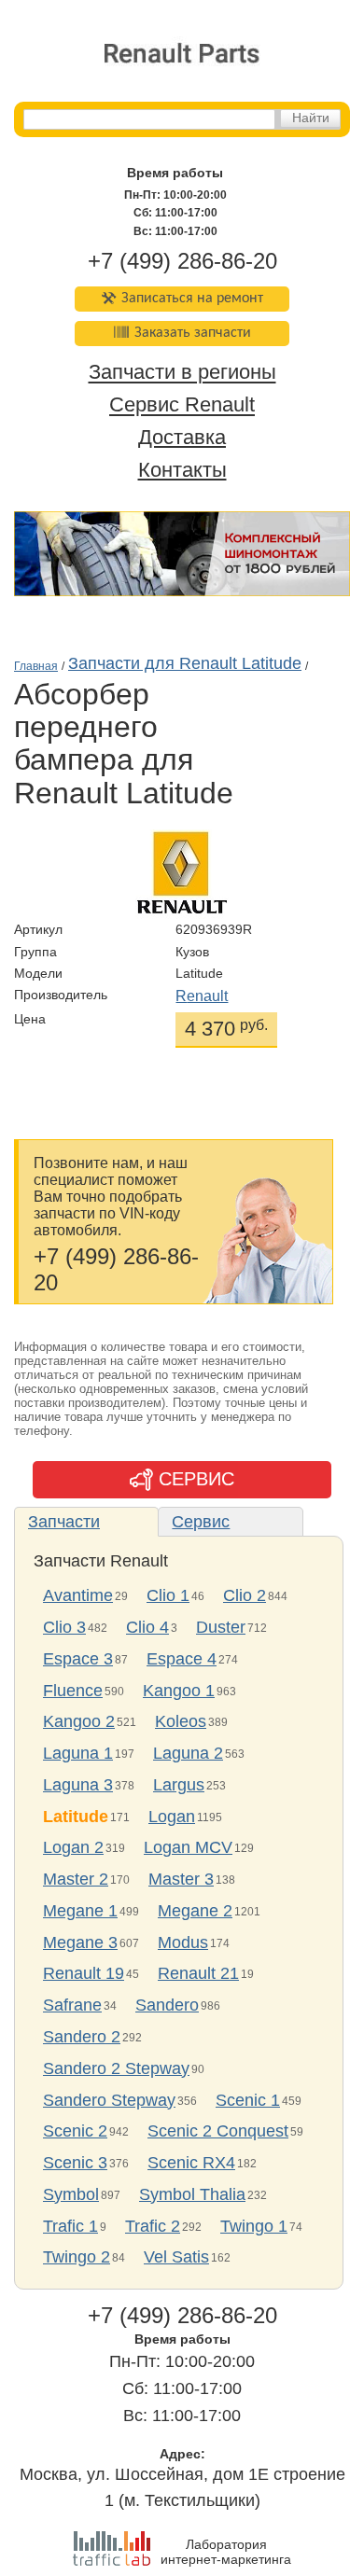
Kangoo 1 (179, 1691)
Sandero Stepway (109, 2100)
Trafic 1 (70, 2226)
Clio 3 (64, 1627)
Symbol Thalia (192, 2194)
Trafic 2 (153, 2226)
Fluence (73, 1691)
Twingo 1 (254, 2226)
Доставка (182, 437)
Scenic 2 (75, 2131)
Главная (36, 666)
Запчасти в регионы (182, 373)
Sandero (167, 2005)
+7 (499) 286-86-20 (182, 261)
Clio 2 (245, 1595)
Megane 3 (80, 1942)
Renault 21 (198, 1973)
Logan (172, 1817)
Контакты (182, 470)
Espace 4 (182, 1659)
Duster (221, 1627)
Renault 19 (84, 1973)
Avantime (78, 1595)
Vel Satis (176, 2257)
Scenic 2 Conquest (218, 2131)
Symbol (71, 2194)
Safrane (72, 2005)
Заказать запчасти (192, 333)
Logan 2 (73, 1847)
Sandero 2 (82, 2037)
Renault (202, 996)
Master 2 (76, 1879)
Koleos (181, 1721)
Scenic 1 (248, 2100)
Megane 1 (80, 1911)
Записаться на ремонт (192, 299)
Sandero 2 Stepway (116, 2068)
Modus (183, 1942)
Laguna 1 (78, 1753)
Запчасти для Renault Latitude (185, 663)
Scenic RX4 (191, 2163)
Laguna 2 (188, 1753)
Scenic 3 (75, 2163)
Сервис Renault (182, 405)
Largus (179, 1785)
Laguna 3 (78, 1785)
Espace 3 (78, 1659)
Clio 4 (147, 1627)
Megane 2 (195, 1911)
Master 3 (181, 1879)
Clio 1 (168, 1595)
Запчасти (64, 1522)
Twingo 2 (77, 2257)
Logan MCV (188, 1847)
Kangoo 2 (79, 1721)
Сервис (201, 1522)
